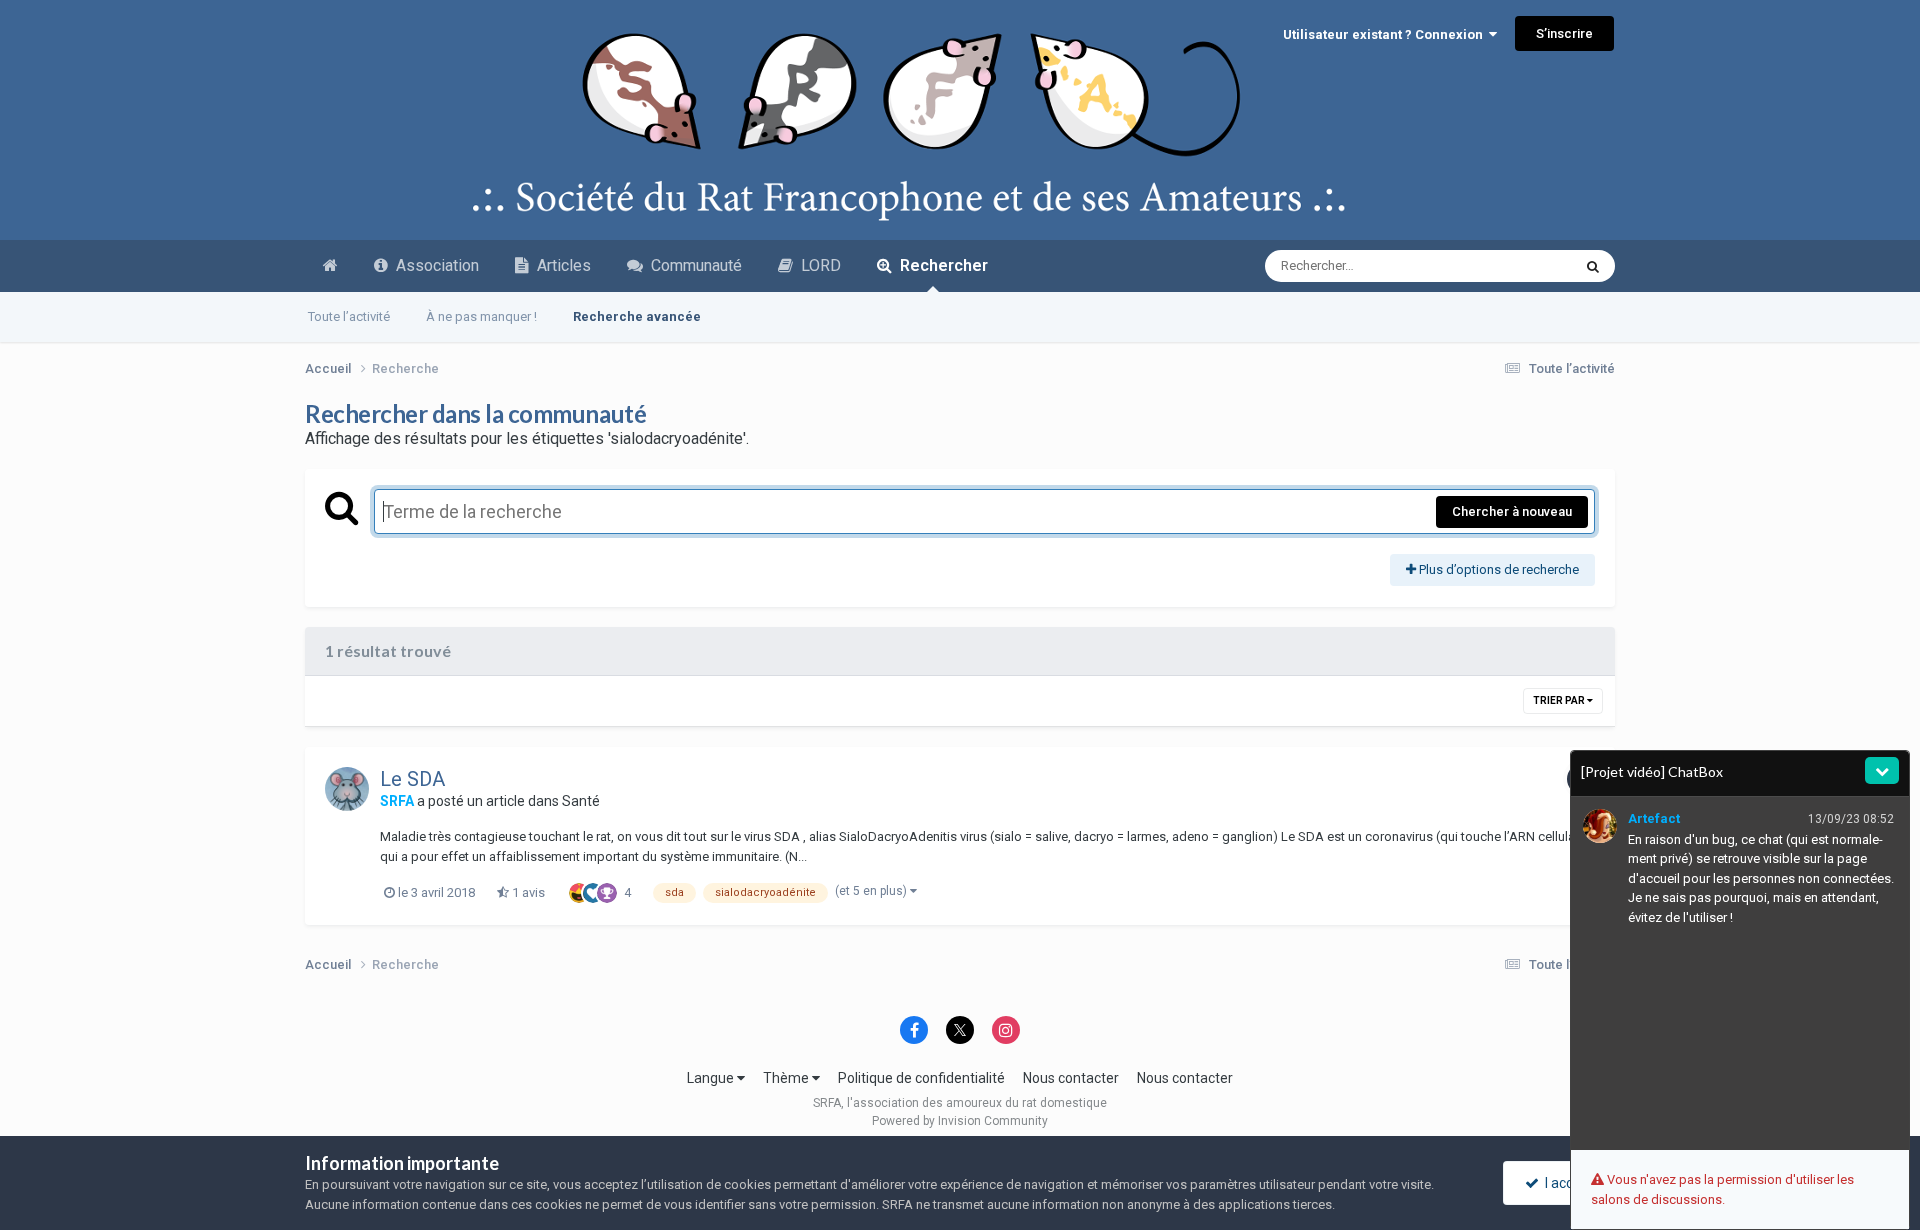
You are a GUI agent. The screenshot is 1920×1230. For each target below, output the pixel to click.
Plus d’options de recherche (1497, 569)
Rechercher (940, 265)
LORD (817, 265)
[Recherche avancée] (1593, 266)
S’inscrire (1564, 33)
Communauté (692, 265)
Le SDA (412, 779)
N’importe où (1509, 266)
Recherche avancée (637, 316)
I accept (1566, 1183)
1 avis (527, 892)
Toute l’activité (349, 316)
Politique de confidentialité (921, 1078)
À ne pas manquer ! (481, 316)
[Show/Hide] (1882, 770)
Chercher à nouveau (1512, 511)
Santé (581, 801)
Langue (712, 1078)
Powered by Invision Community (960, 1121)
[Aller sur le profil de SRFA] (347, 789)
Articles (560, 265)
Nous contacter (1071, 1078)
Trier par (1560, 700)
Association (433, 265)
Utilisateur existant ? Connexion (1386, 34)
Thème (787, 1078)
